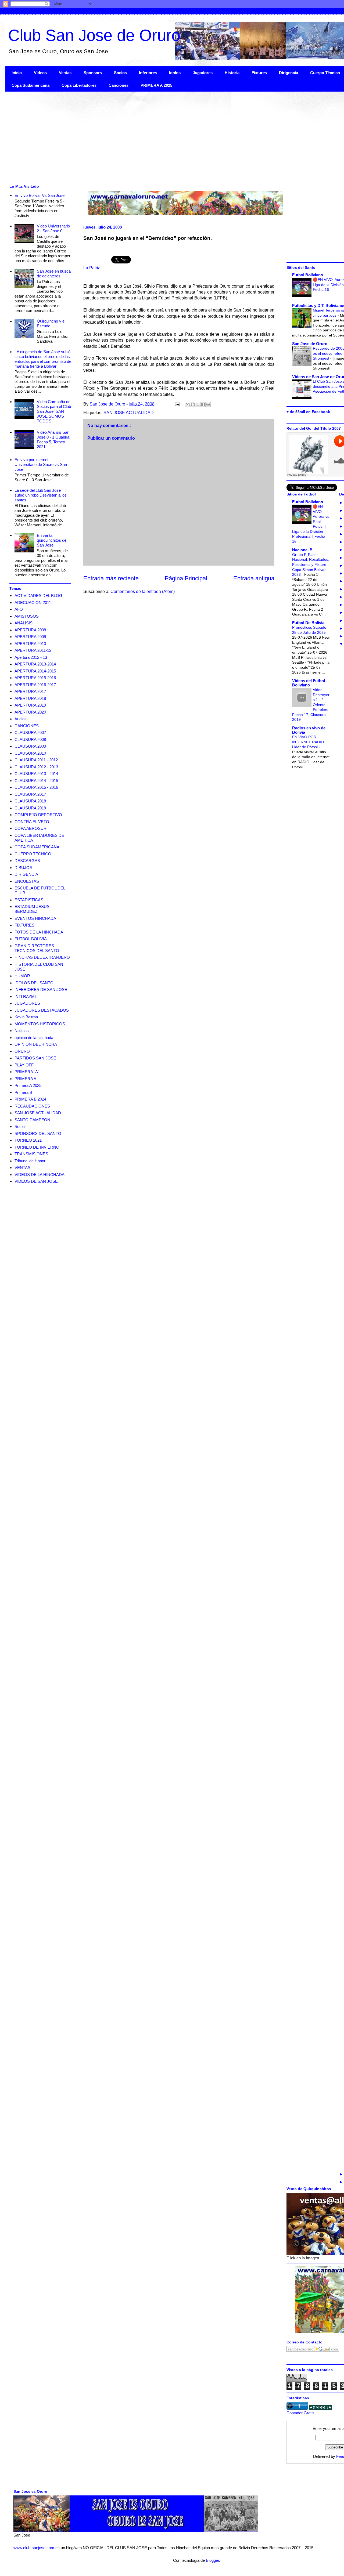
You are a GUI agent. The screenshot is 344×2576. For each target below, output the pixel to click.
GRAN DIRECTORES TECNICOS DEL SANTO (37, 948)
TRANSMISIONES (31, 1154)
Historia (232, 73)
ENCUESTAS (27, 881)
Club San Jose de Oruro (94, 35)
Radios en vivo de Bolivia (309, 730)
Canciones (119, 85)
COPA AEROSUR (31, 828)
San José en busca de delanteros (54, 274)
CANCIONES (27, 726)
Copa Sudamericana (31, 85)
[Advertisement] (167, 137)
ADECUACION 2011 (33, 603)
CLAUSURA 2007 (30, 732)
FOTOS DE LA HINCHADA (39, 932)
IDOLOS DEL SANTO (34, 983)
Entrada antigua (254, 578)
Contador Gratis (300, 2413)
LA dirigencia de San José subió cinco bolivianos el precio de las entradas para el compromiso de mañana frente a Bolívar (43, 359)
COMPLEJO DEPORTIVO (38, 815)
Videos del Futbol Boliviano (309, 683)
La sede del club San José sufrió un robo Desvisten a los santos (41, 495)
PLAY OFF (24, 1065)
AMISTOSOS (27, 616)
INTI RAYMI (25, 996)
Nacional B (302, 550)
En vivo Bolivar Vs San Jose (40, 195)
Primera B (23, 1092)
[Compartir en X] (198, 404)
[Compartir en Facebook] (203, 404)
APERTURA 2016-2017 (35, 685)
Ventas (65, 73)
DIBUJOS (23, 868)
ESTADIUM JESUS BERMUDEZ (32, 909)
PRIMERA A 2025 (156, 85)
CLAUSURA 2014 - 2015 (36, 781)
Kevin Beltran (26, 1017)
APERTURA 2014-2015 (35, 671)
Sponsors (93, 73)
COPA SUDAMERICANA (37, 847)
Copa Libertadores (79, 85)
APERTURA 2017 (30, 691)
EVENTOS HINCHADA (35, 918)
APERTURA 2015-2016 (35, 678)
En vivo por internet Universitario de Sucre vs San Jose (41, 464)
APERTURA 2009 (30, 637)
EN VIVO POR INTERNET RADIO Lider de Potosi (308, 742)
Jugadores (203, 73)
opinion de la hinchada (34, 1038)
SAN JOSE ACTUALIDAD (129, 413)
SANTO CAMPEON (32, 1120)
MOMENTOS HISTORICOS (40, 1024)
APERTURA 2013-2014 (35, 664)
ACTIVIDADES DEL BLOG (38, 596)
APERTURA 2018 (30, 698)
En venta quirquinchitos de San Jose (52, 540)
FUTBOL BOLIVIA (31, 939)
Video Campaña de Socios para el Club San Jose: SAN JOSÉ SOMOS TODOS (54, 411)
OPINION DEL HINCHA (36, 1044)
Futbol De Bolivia (308, 623)
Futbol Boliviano (308, 275)
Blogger (212, 2560)
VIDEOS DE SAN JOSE (36, 1181)
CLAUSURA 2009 (30, 746)
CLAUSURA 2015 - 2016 (36, 787)
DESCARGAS (27, 861)
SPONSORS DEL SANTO (38, 1133)
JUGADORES (27, 1003)
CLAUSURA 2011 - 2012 (36, 760)
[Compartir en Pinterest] (208, 404)
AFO (19, 609)
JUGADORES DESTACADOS (42, 1010)
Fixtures (259, 73)
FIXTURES (24, 925)
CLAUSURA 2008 (30, 739)
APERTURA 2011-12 (33, 650)
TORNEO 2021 (28, 1140)
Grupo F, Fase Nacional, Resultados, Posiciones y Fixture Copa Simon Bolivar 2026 (311, 565)
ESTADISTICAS (29, 900)
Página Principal (186, 578)
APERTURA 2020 (30, 712)
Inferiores (148, 73)
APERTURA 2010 (30, 644)
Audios (21, 719)
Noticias (22, 1031)
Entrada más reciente (111, 578)
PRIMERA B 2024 (30, 1099)
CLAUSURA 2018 (30, 801)
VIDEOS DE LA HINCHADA (40, 1175)
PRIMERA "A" (27, 1072)
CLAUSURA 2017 (30, 794)
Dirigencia (289, 73)
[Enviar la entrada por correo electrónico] (177, 404)
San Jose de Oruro (310, 344)
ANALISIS (24, 623)
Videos (40, 73)
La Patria (92, 268)
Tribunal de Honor (30, 1161)
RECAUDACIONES (32, 1106)
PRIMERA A (25, 1079)
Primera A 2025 (28, 1085)
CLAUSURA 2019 (30, 808)
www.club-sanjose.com (34, 2548)
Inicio (17, 73)
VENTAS (22, 1168)
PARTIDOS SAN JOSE (35, 1058)
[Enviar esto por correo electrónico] (188, 404)
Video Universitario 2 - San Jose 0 (53, 228)
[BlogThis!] (193, 404)
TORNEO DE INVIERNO (37, 1147)
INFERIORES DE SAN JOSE (41, 989)
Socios (120, 73)
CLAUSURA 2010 (30, 753)
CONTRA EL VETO (32, 822)
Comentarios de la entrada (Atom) (143, 591)
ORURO (22, 1051)
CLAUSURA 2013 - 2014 (36, 774)
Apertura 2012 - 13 (31, 657)
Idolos (175, 73)
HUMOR (22, 976)
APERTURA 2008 (30, 630)
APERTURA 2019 (30, 705)
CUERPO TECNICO (33, 854)
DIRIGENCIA (26, 874)
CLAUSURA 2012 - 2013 (36, 767)
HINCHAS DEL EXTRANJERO (42, 957)
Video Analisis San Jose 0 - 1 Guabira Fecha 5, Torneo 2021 (53, 439)
